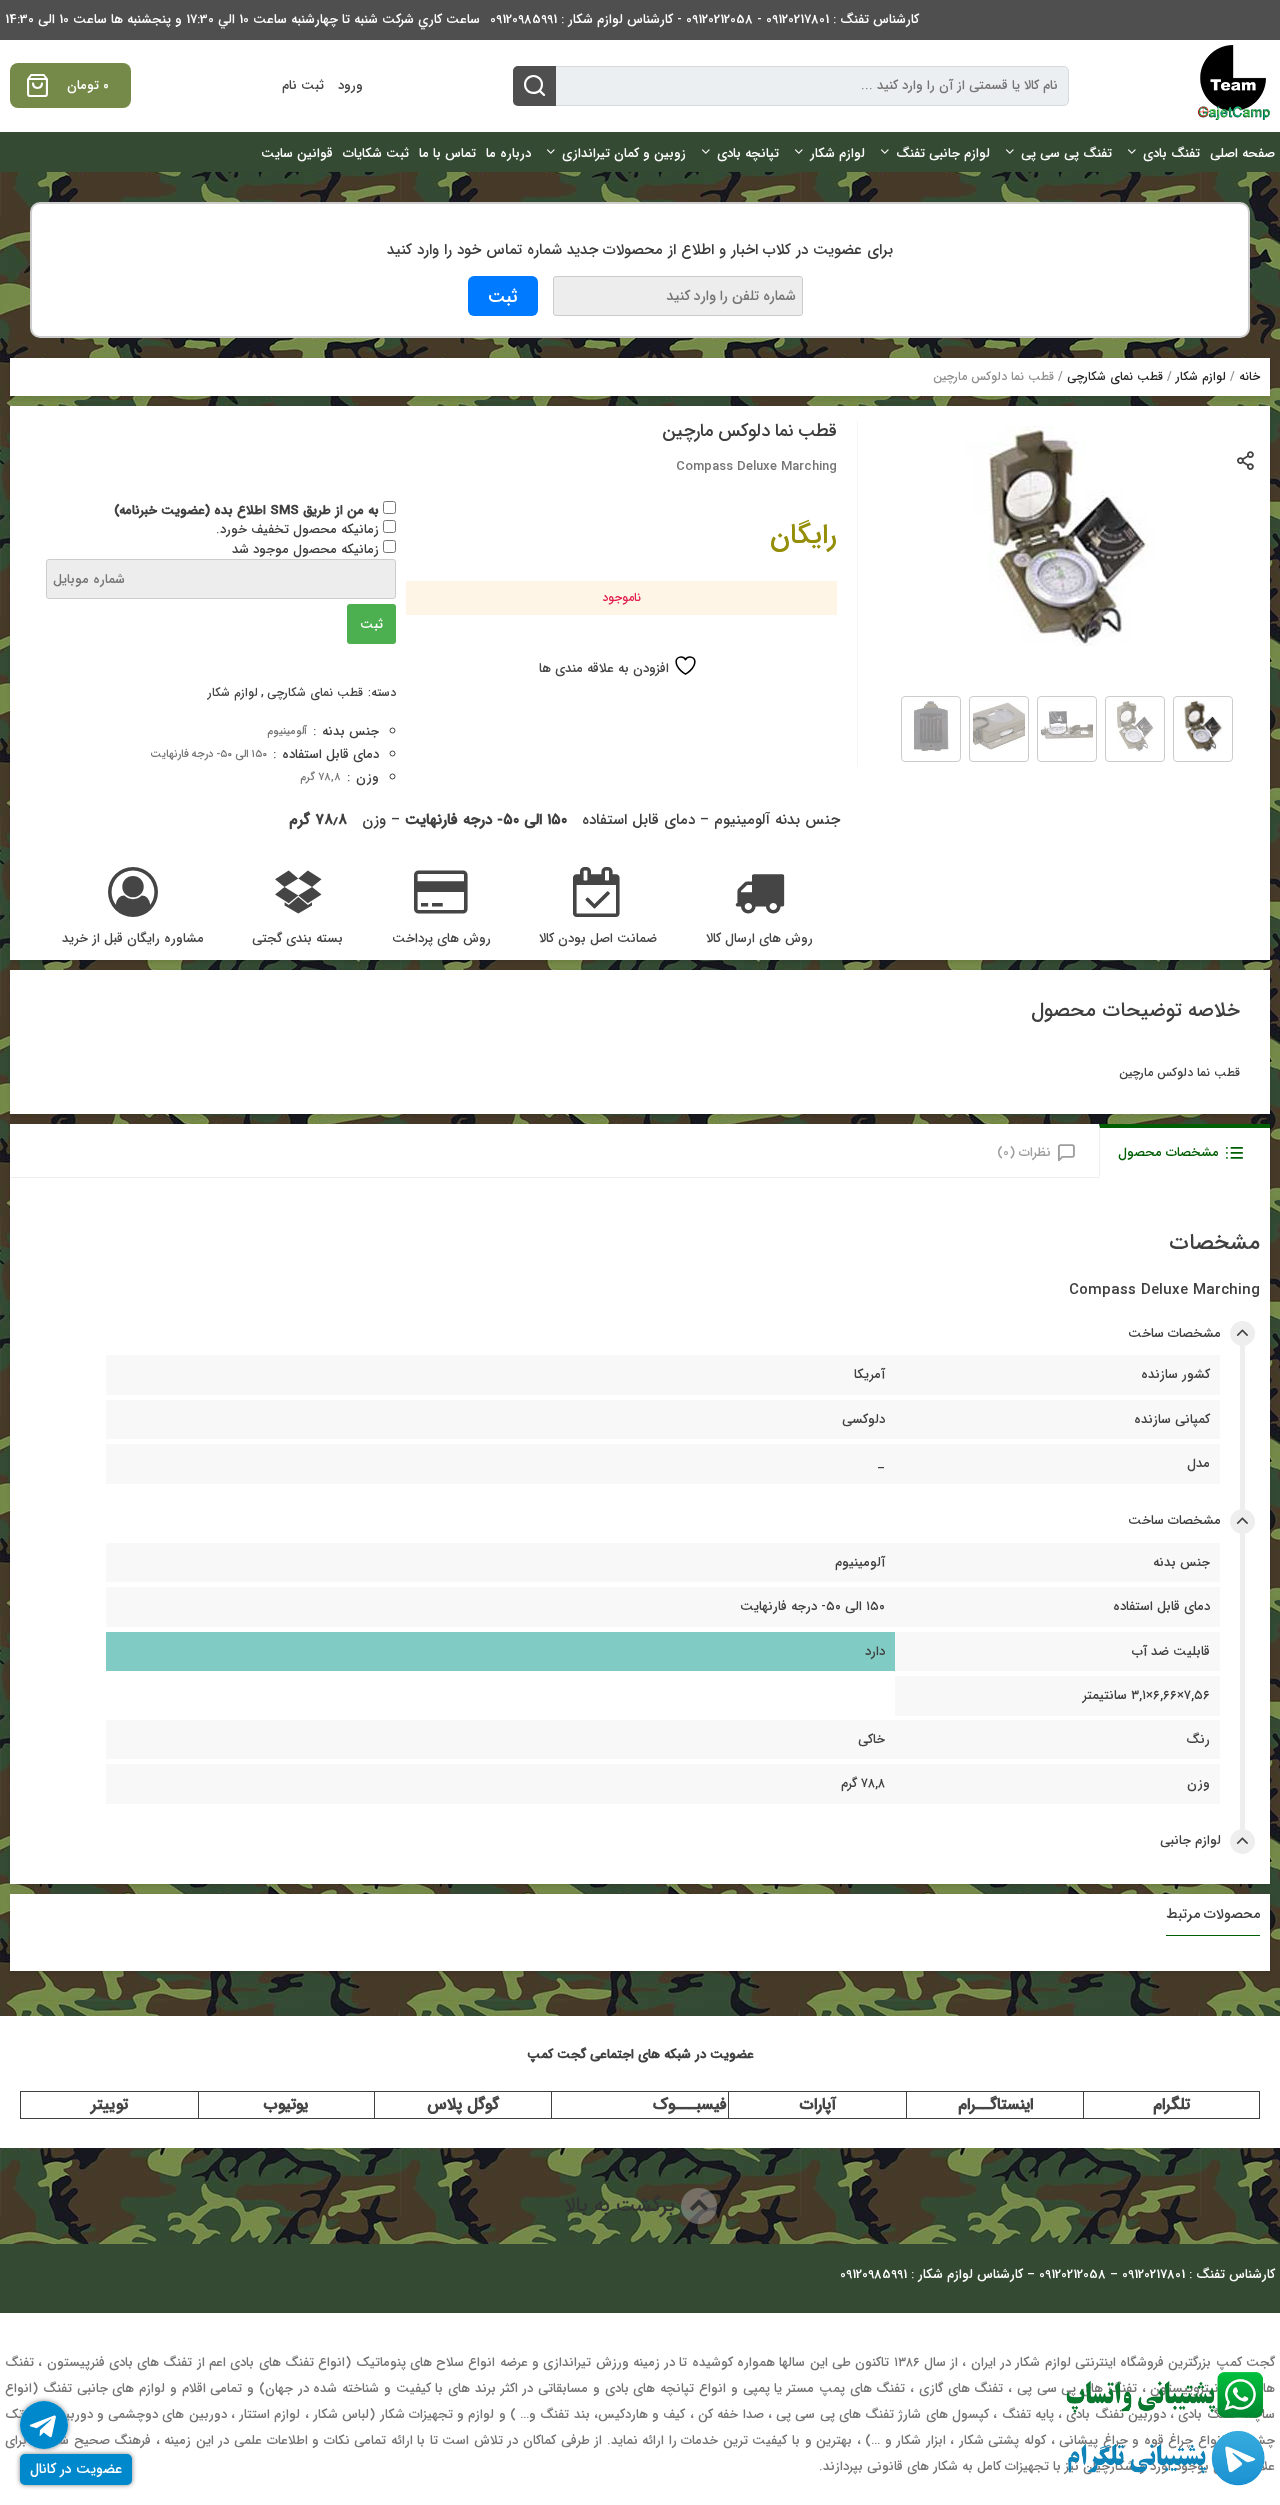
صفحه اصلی (1242, 153)
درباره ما (508, 153)
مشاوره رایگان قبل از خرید (133, 939)
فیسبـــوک (690, 2104)
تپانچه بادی (748, 153)
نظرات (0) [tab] (1024, 1152)
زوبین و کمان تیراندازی (624, 153)
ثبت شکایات (376, 153)
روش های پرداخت (441, 939)
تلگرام (1171, 2104)
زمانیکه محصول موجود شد (307, 549)
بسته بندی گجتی (297, 939)
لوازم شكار (837, 153)
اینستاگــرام (995, 2104)
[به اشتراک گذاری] (1246, 459)
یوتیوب (286, 2104)
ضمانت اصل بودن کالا (598, 939)
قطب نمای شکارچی (1115, 376)
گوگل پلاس (463, 2104)
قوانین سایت (297, 153)
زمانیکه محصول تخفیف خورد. (299, 529)
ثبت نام (303, 85)
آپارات (818, 2104)
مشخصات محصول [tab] (1168, 1152)
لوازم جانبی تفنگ (943, 153)
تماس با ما (447, 153)
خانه (1249, 376)
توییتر (109, 2104)
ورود (350, 85)
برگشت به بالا (622, 2205)
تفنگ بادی (1171, 153)
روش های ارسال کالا (759, 939)
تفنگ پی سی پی (1066, 153)
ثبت (371, 624)
